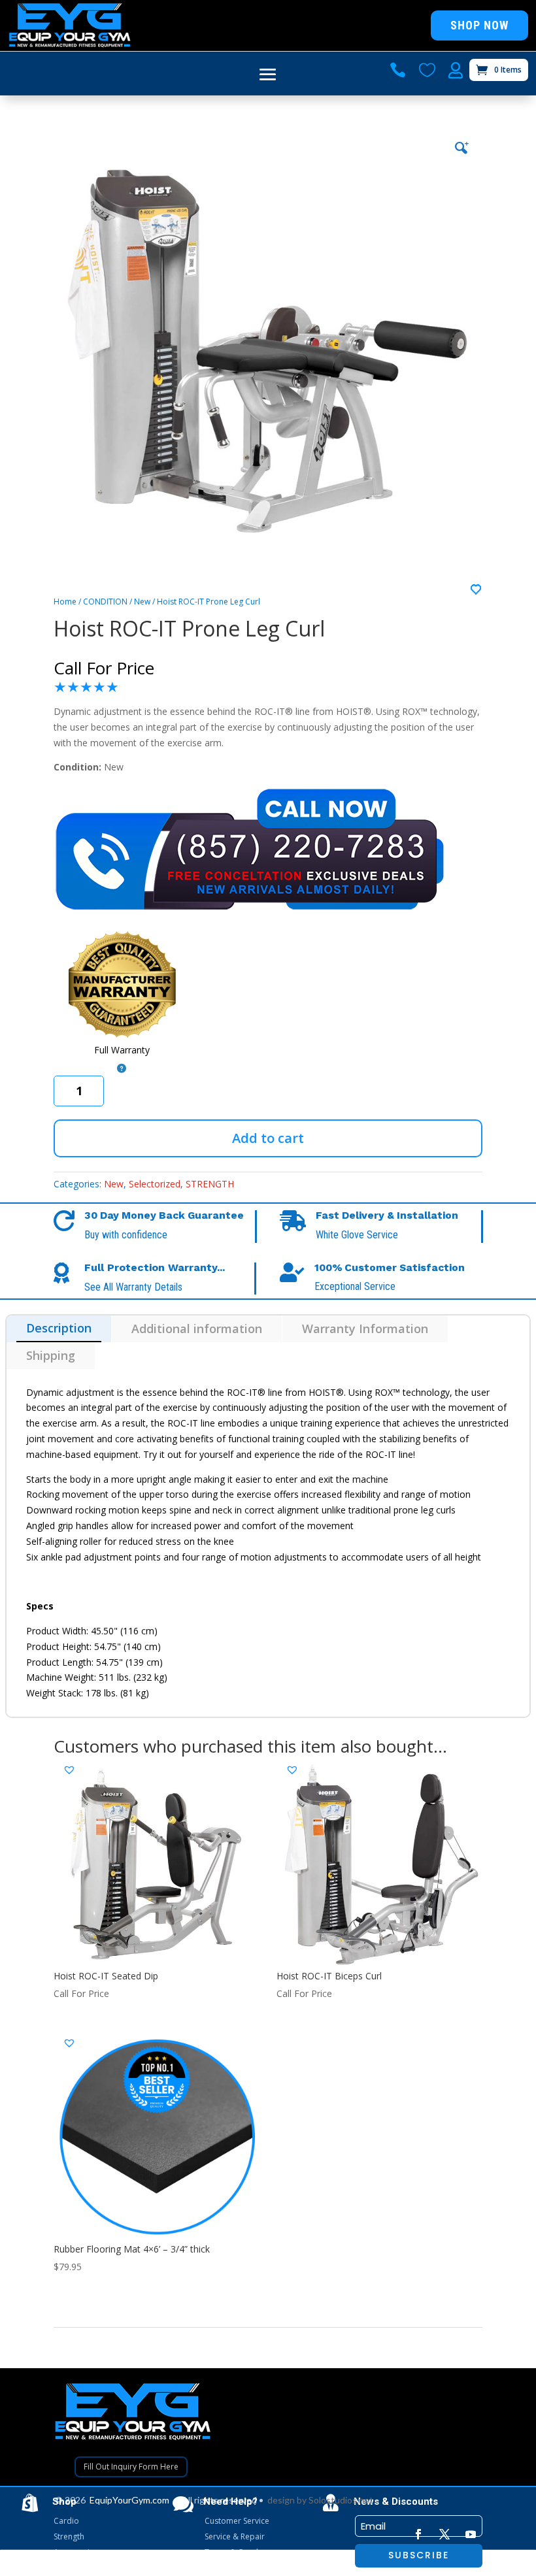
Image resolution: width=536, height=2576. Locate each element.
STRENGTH (210, 1184)
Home (65, 602)
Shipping (51, 1355)
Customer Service (237, 2521)
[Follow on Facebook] (418, 2534)
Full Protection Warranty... (155, 1267)
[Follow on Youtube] (471, 2534)
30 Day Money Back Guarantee (164, 1215)
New (142, 602)
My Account (226, 2568)
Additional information (197, 1329)
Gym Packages (80, 2568)
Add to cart (268, 1138)
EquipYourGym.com (129, 2500)
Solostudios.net (341, 2500)
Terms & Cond (231, 2552)
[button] (477, 590)
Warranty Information (365, 1329)
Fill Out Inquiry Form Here (131, 2467)
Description (59, 1328)
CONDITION (105, 602)
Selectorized (155, 1184)
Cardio (66, 2521)
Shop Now (479, 25)
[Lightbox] (461, 147)
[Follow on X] (444, 2534)
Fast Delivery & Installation (387, 1215)
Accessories (76, 2552)
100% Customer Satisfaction (390, 1267)
